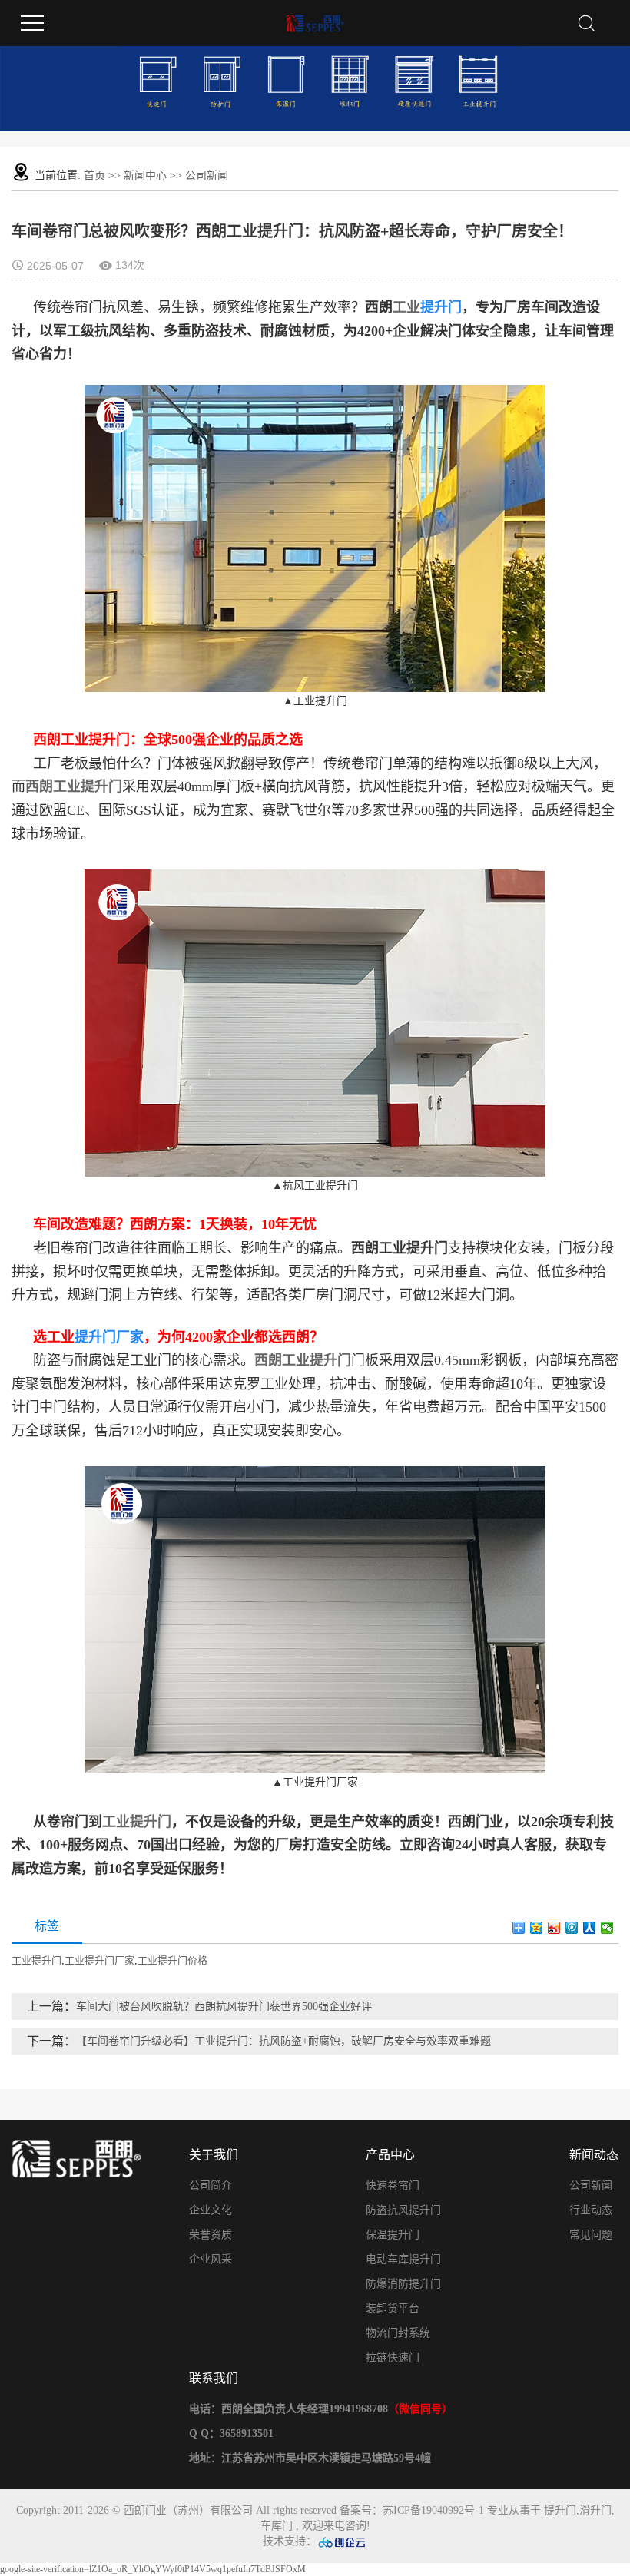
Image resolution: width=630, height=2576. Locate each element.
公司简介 (211, 2185)
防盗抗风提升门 (403, 2210)
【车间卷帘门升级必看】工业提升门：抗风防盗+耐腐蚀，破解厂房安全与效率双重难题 (283, 2041)
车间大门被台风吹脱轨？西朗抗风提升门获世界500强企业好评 (224, 2006)
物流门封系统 (398, 2333)
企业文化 (211, 2210)
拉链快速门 (393, 2357)
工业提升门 (137, 1822)
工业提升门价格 (172, 1960)
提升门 (560, 2510)
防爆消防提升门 (403, 2284)
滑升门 (595, 2510)
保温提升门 (393, 2235)
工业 (406, 307)
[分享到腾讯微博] (572, 1928)
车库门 (277, 2526)
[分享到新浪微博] (554, 1928)
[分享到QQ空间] (537, 1928)
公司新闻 (207, 175)
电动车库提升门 (403, 2259)
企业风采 (211, 2259)
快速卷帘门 (393, 2185)
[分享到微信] (607, 1928)
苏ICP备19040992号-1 (433, 2510)
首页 (94, 175)
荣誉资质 (211, 2235)
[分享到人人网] (590, 1928)
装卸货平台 (393, 2308)
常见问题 (591, 2235)
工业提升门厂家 (99, 1960)
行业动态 (591, 2210)
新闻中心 (145, 175)
